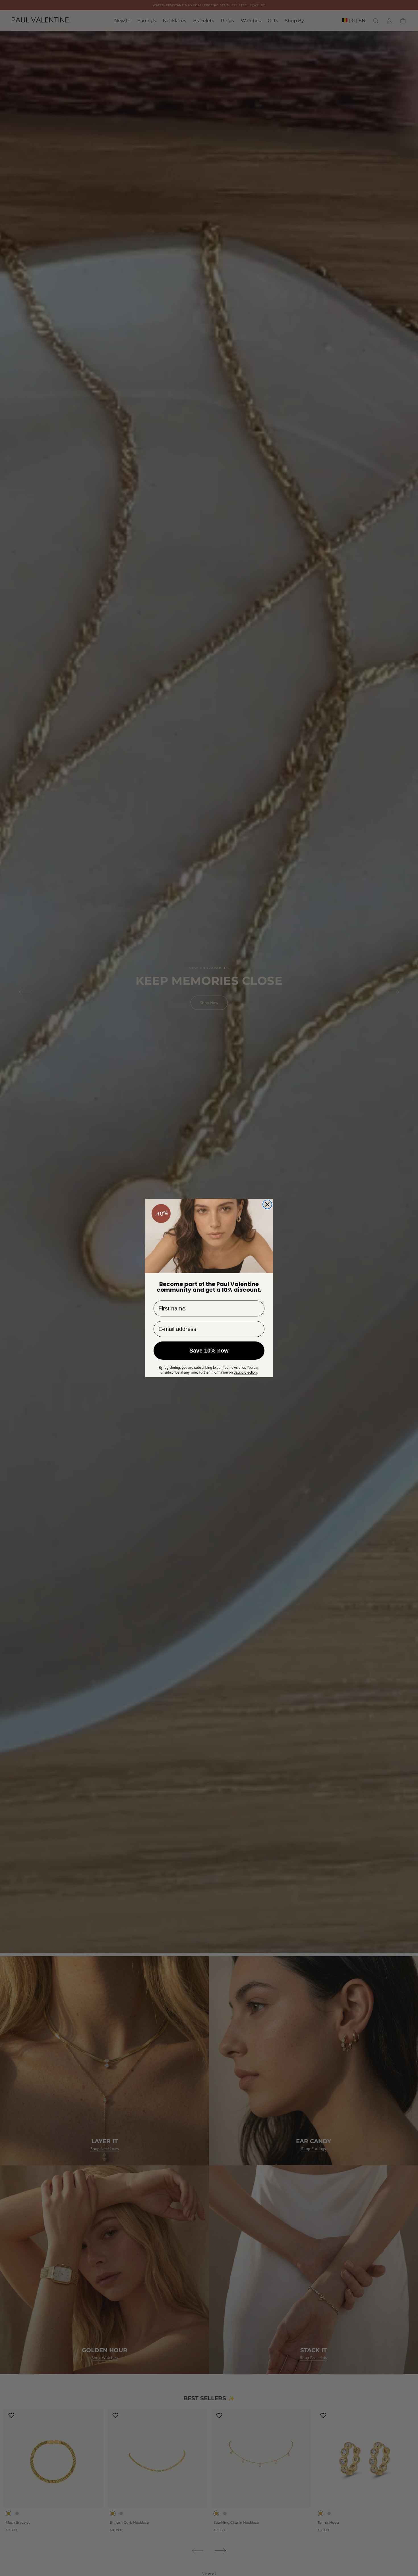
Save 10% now (209, 1351)
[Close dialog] (267, 1204)
